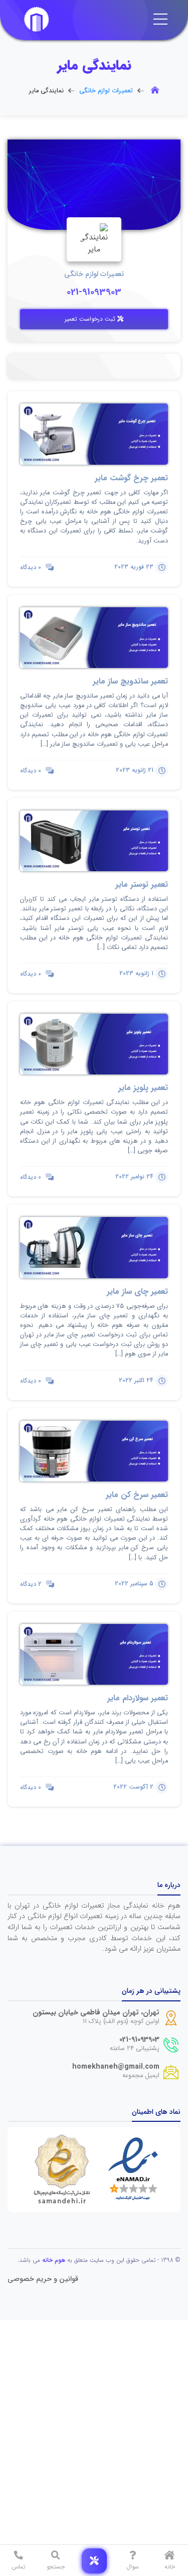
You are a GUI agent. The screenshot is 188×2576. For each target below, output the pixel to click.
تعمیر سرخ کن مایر (137, 1495)
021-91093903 (94, 292)
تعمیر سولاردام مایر (138, 1698)
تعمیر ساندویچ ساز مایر (130, 681)
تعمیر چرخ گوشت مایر (131, 478)
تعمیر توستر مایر (142, 885)
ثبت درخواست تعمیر (91, 319)
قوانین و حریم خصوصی (43, 2279)
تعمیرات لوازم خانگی (106, 91)
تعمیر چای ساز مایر (137, 1292)
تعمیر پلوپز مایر (143, 1088)
